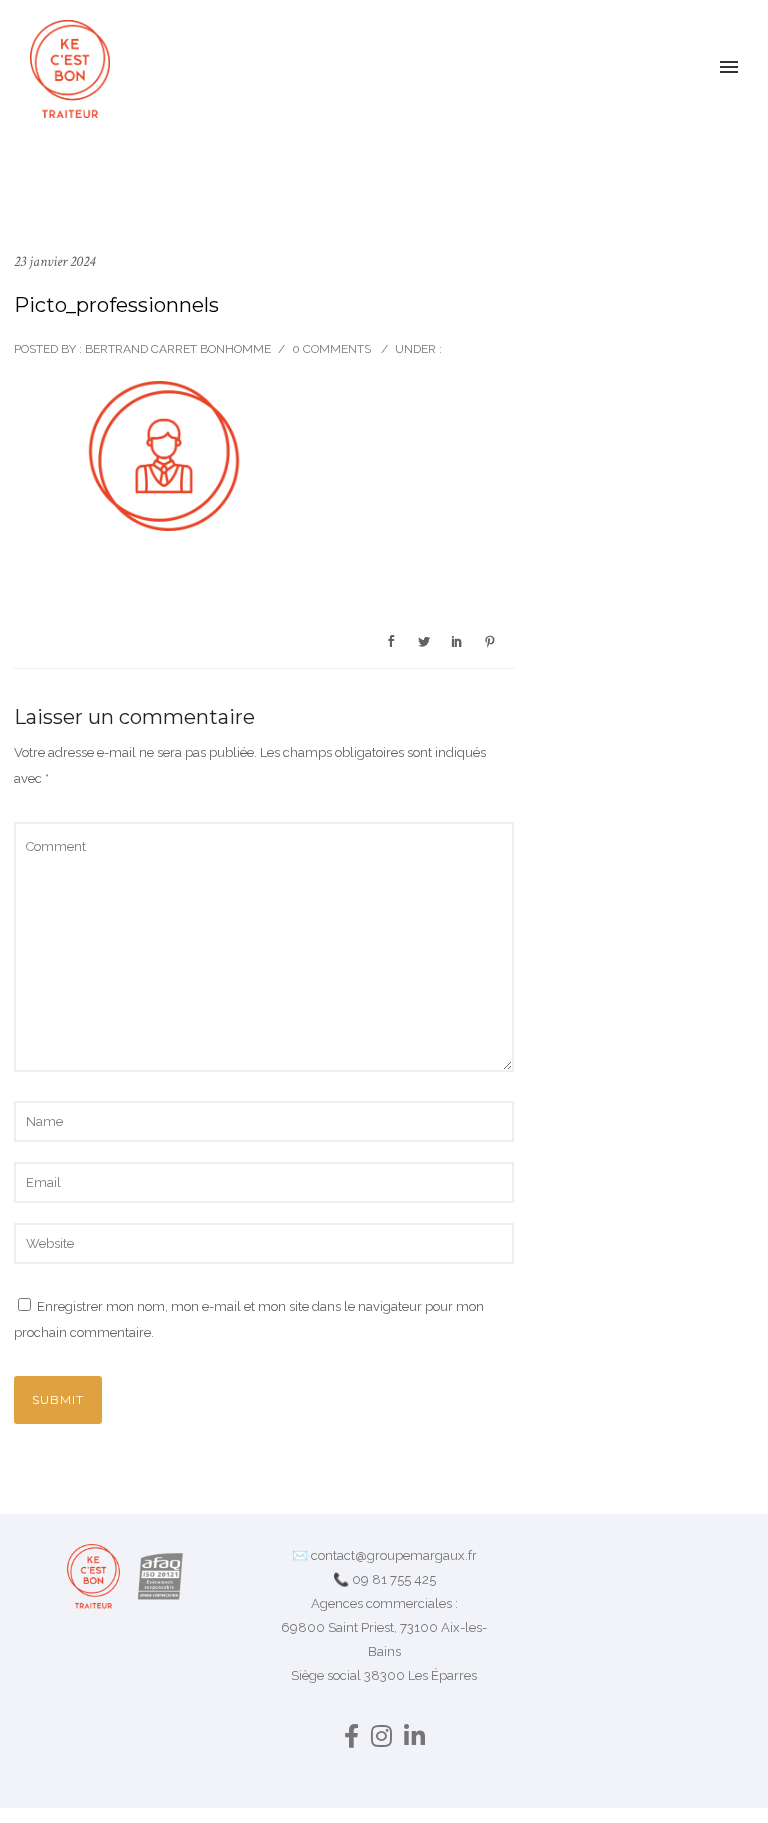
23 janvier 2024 (54, 261)
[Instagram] (381, 1740)
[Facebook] (351, 1740)
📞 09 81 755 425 (384, 1579)
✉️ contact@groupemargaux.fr (384, 1555)
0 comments (331, 349)
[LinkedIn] (414, 1740)
